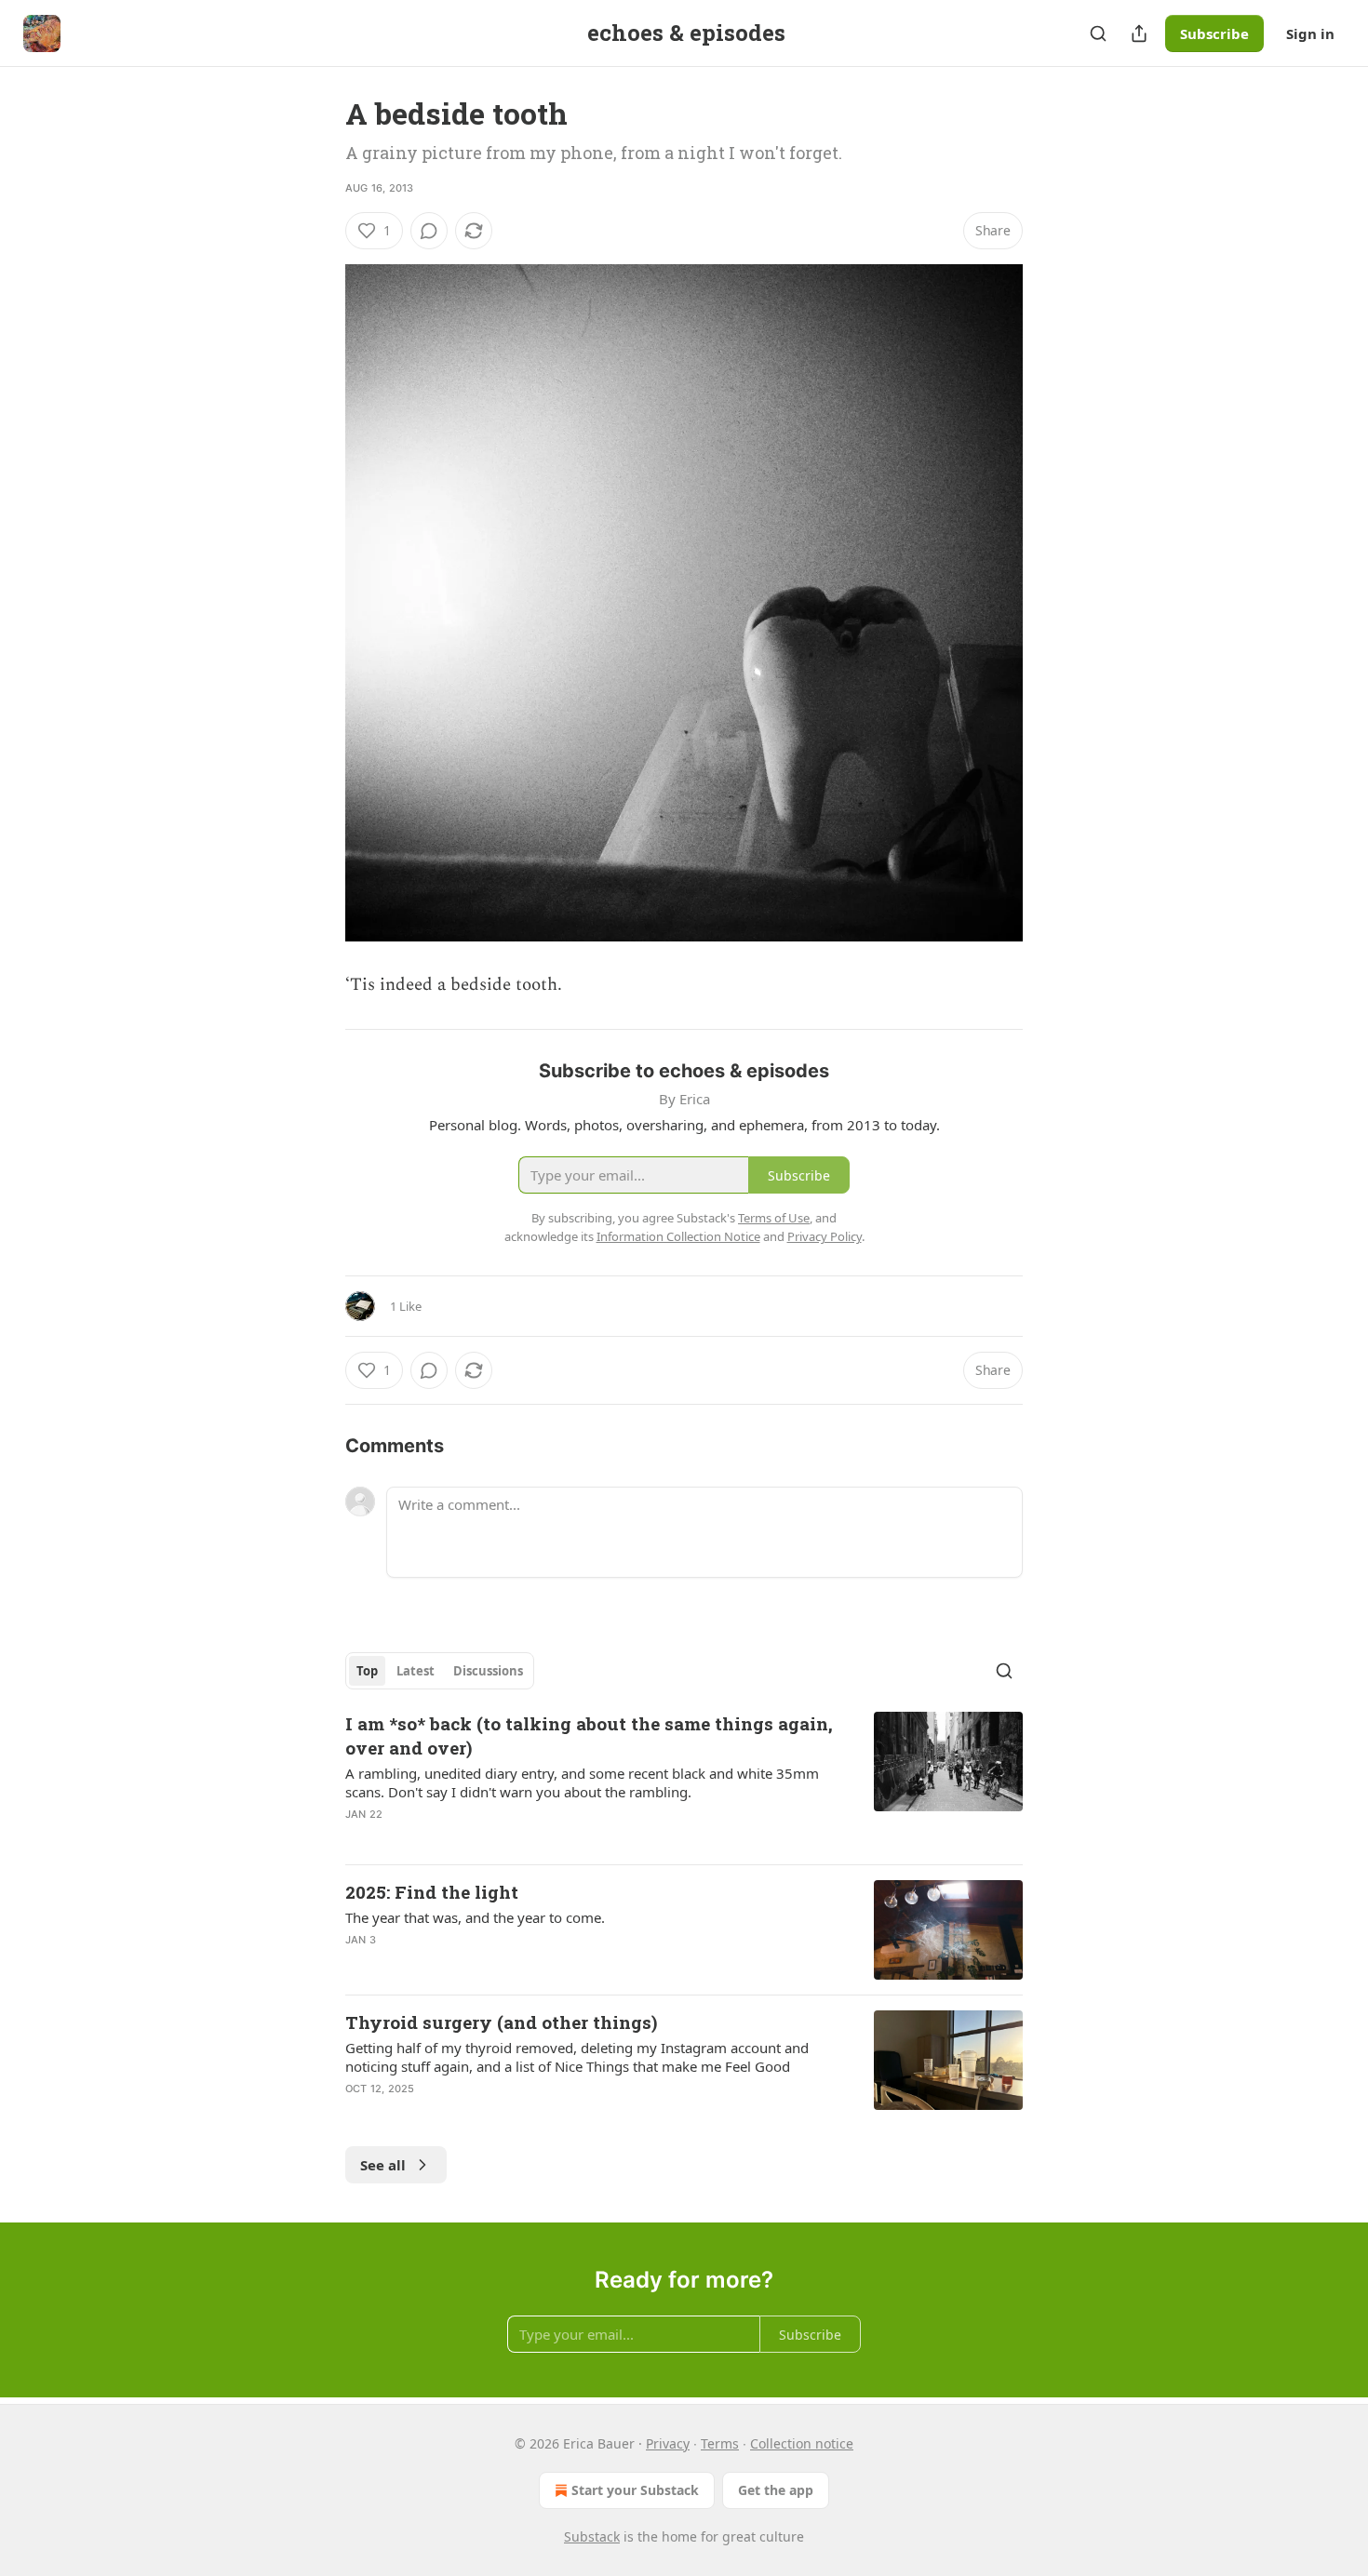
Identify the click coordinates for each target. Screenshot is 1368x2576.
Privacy (668, 2443)
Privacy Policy (825, 1236)
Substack (592, 2536)
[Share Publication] (1139, 33)
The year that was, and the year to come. (475, 1917)
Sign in (1310, 33)
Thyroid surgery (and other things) (501, 2022)
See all (383, 2165)
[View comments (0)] (429, 231)
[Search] (1098, 33)
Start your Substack (635, 2490)
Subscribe (1214, 33)
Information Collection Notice (678, 1236)
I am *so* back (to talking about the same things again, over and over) (589, 1735)
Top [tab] (367, 1671)
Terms (720, 2443)
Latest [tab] (416, 1671)
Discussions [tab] (488, 1671)
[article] (684, 1781)
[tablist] (440, 1671)
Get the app (776, 2490)
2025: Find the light (432, 1892)
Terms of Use (774, 1218)
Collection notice (802, 2443)
